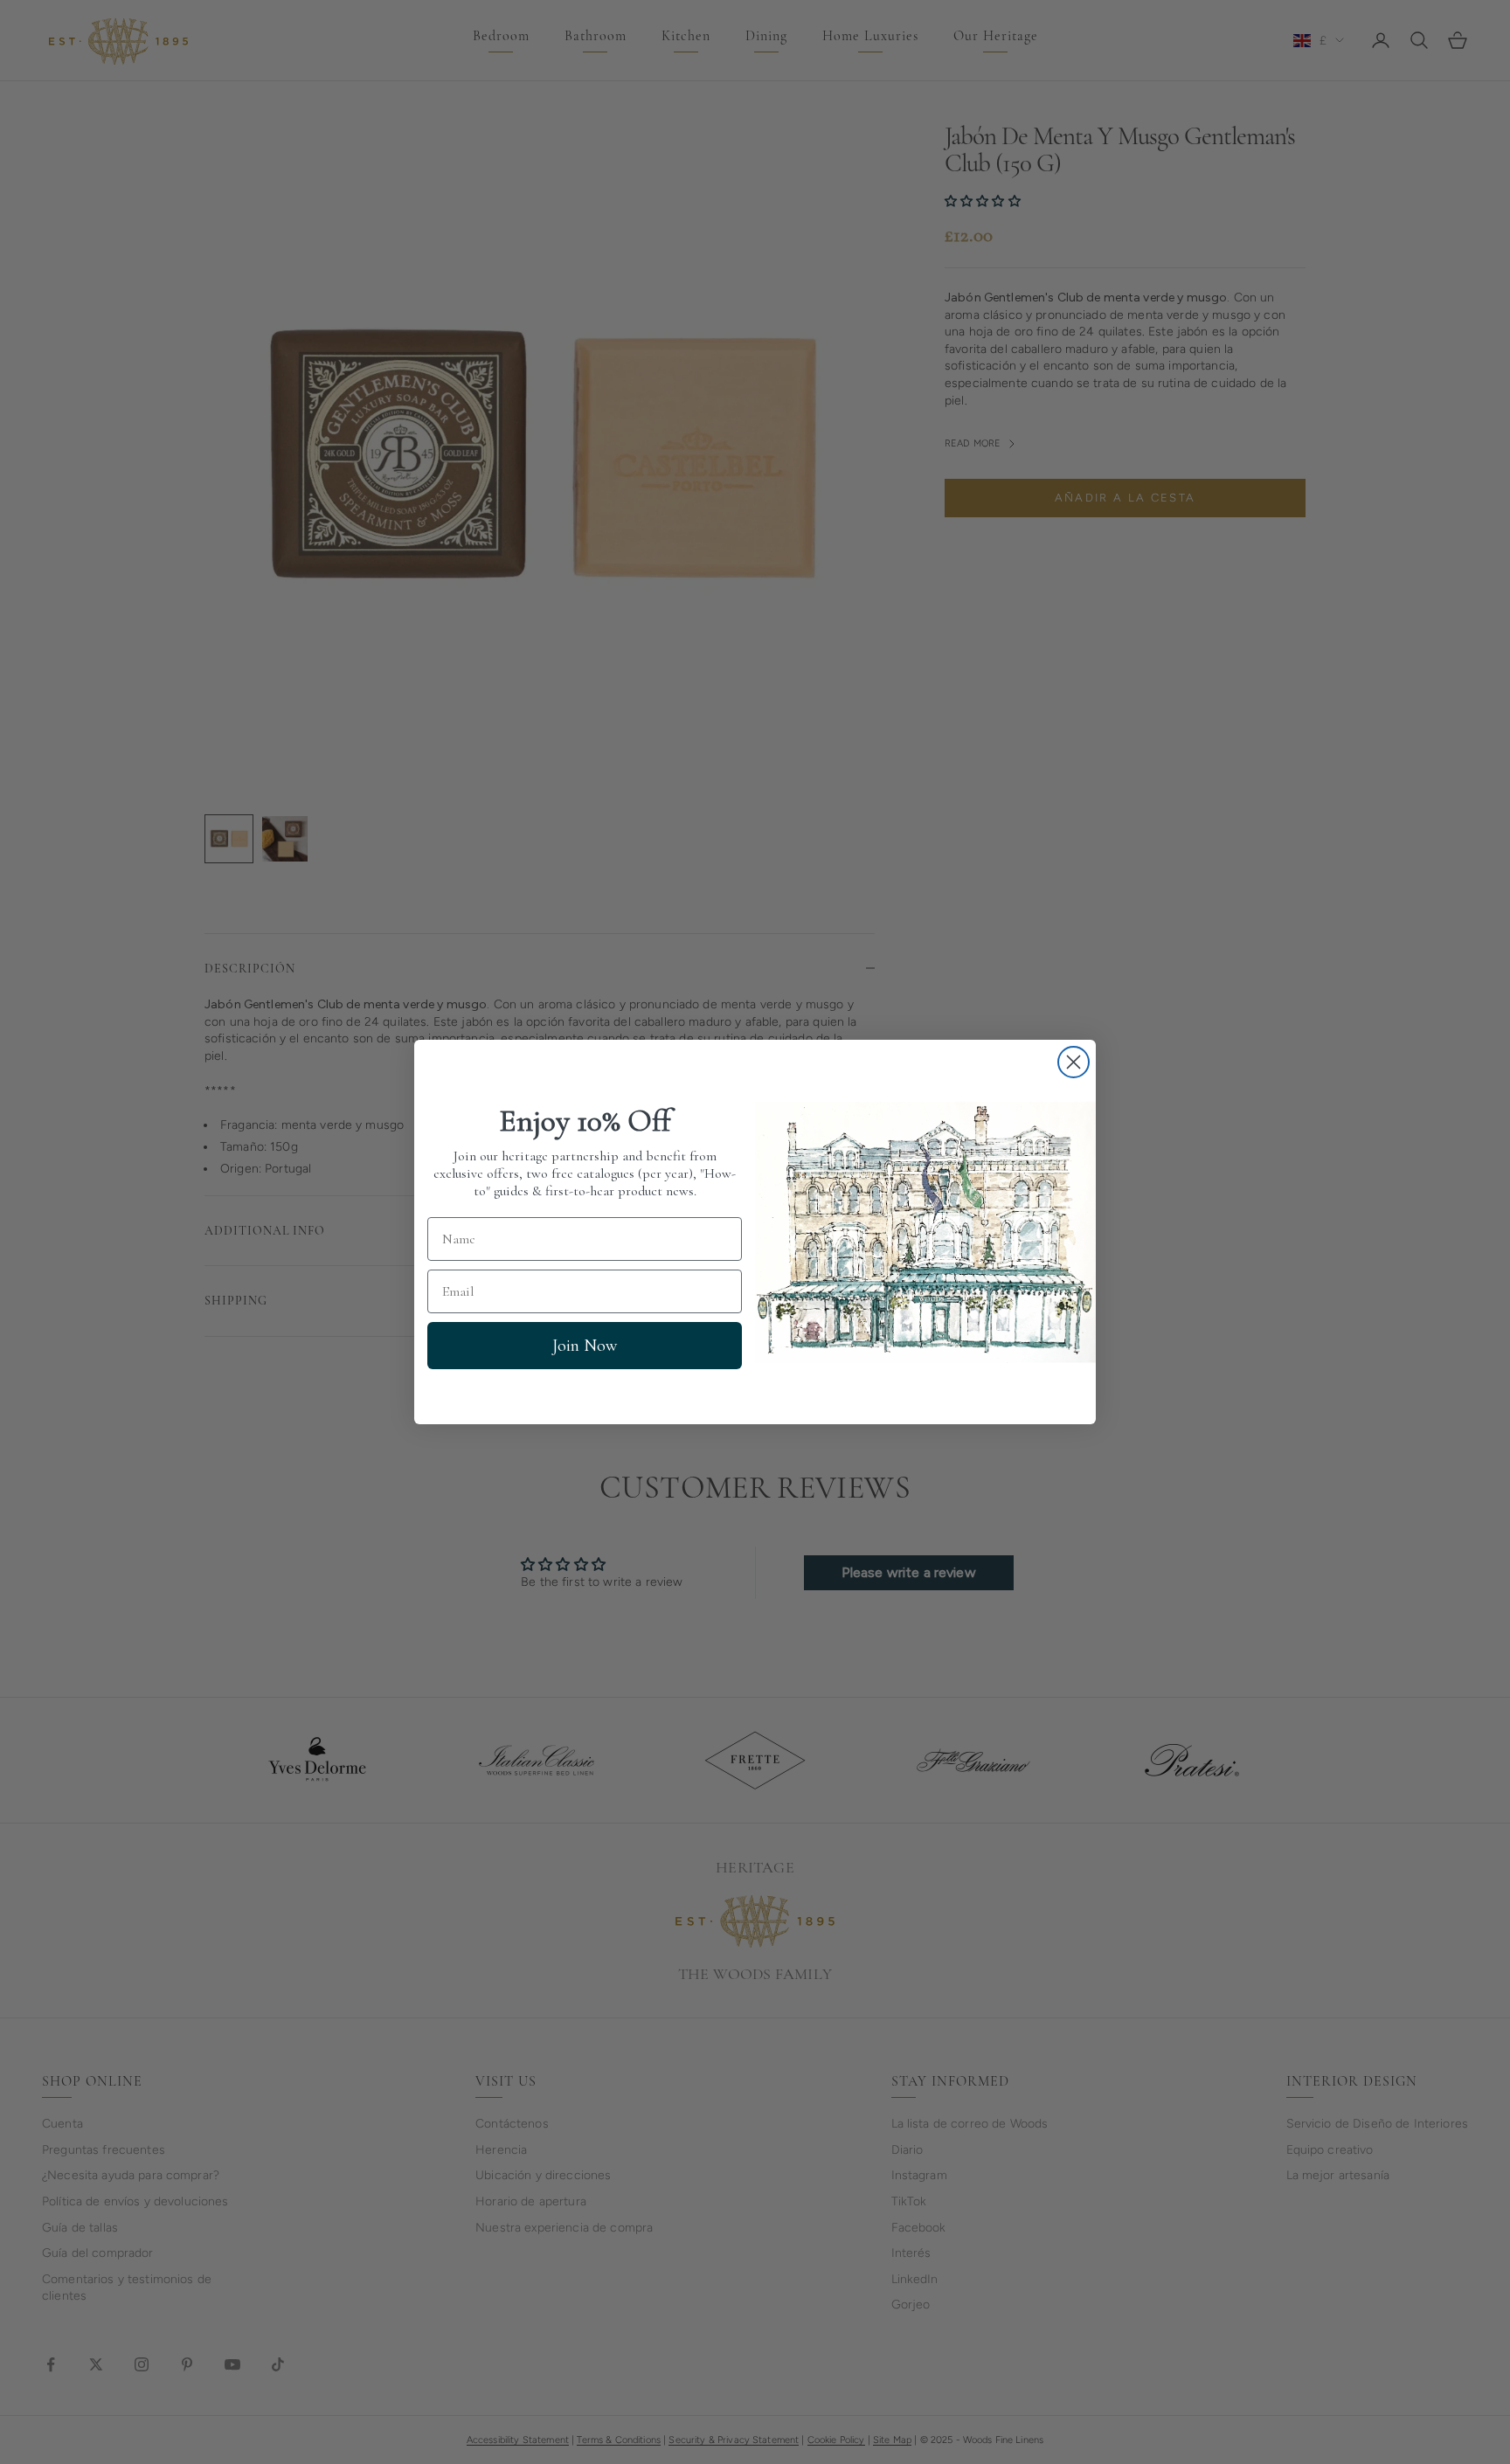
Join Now (585, 1346)
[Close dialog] (1074, 1062)
